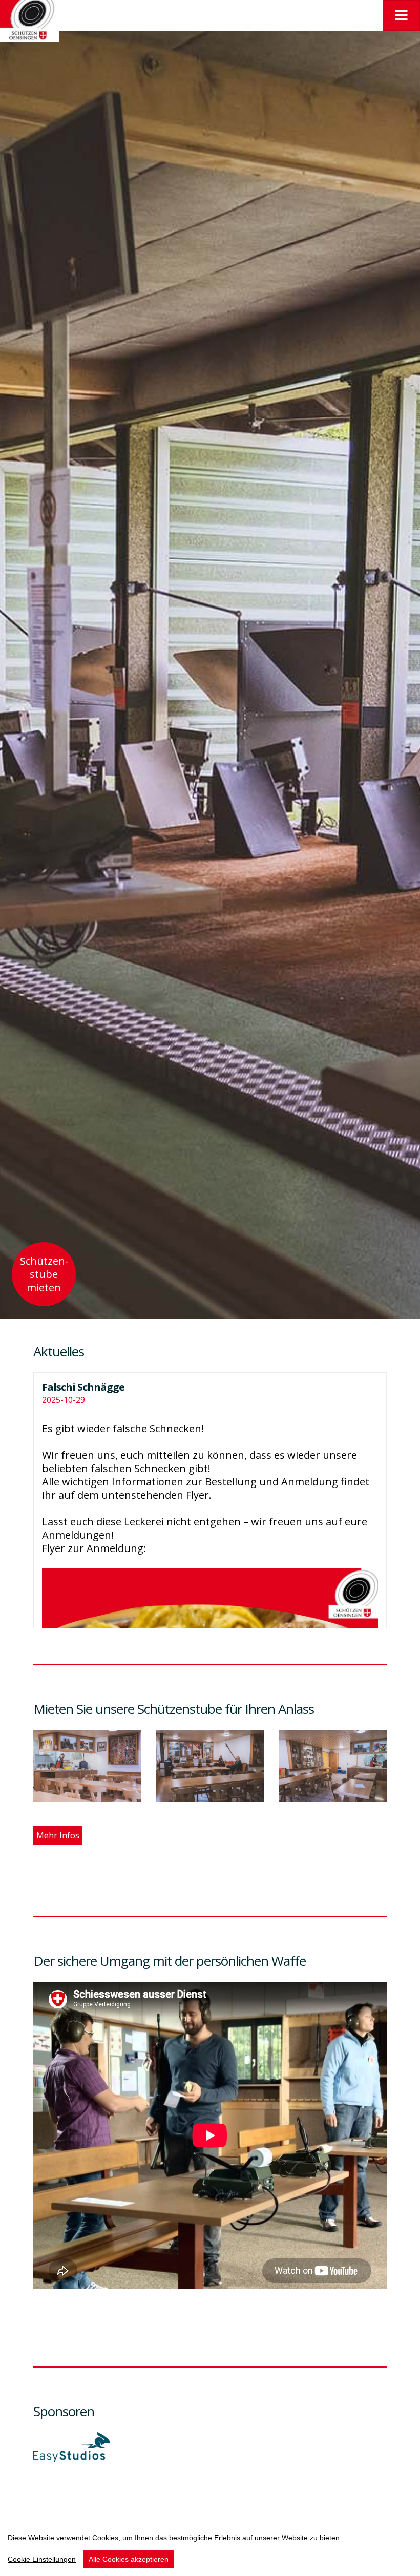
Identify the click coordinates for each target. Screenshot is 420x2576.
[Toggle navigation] (401, 15)
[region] (210, 2547)
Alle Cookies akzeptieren (129, 2559)
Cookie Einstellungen (42, 2559)
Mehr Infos (58, 1835)
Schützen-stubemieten (44, 1274)
